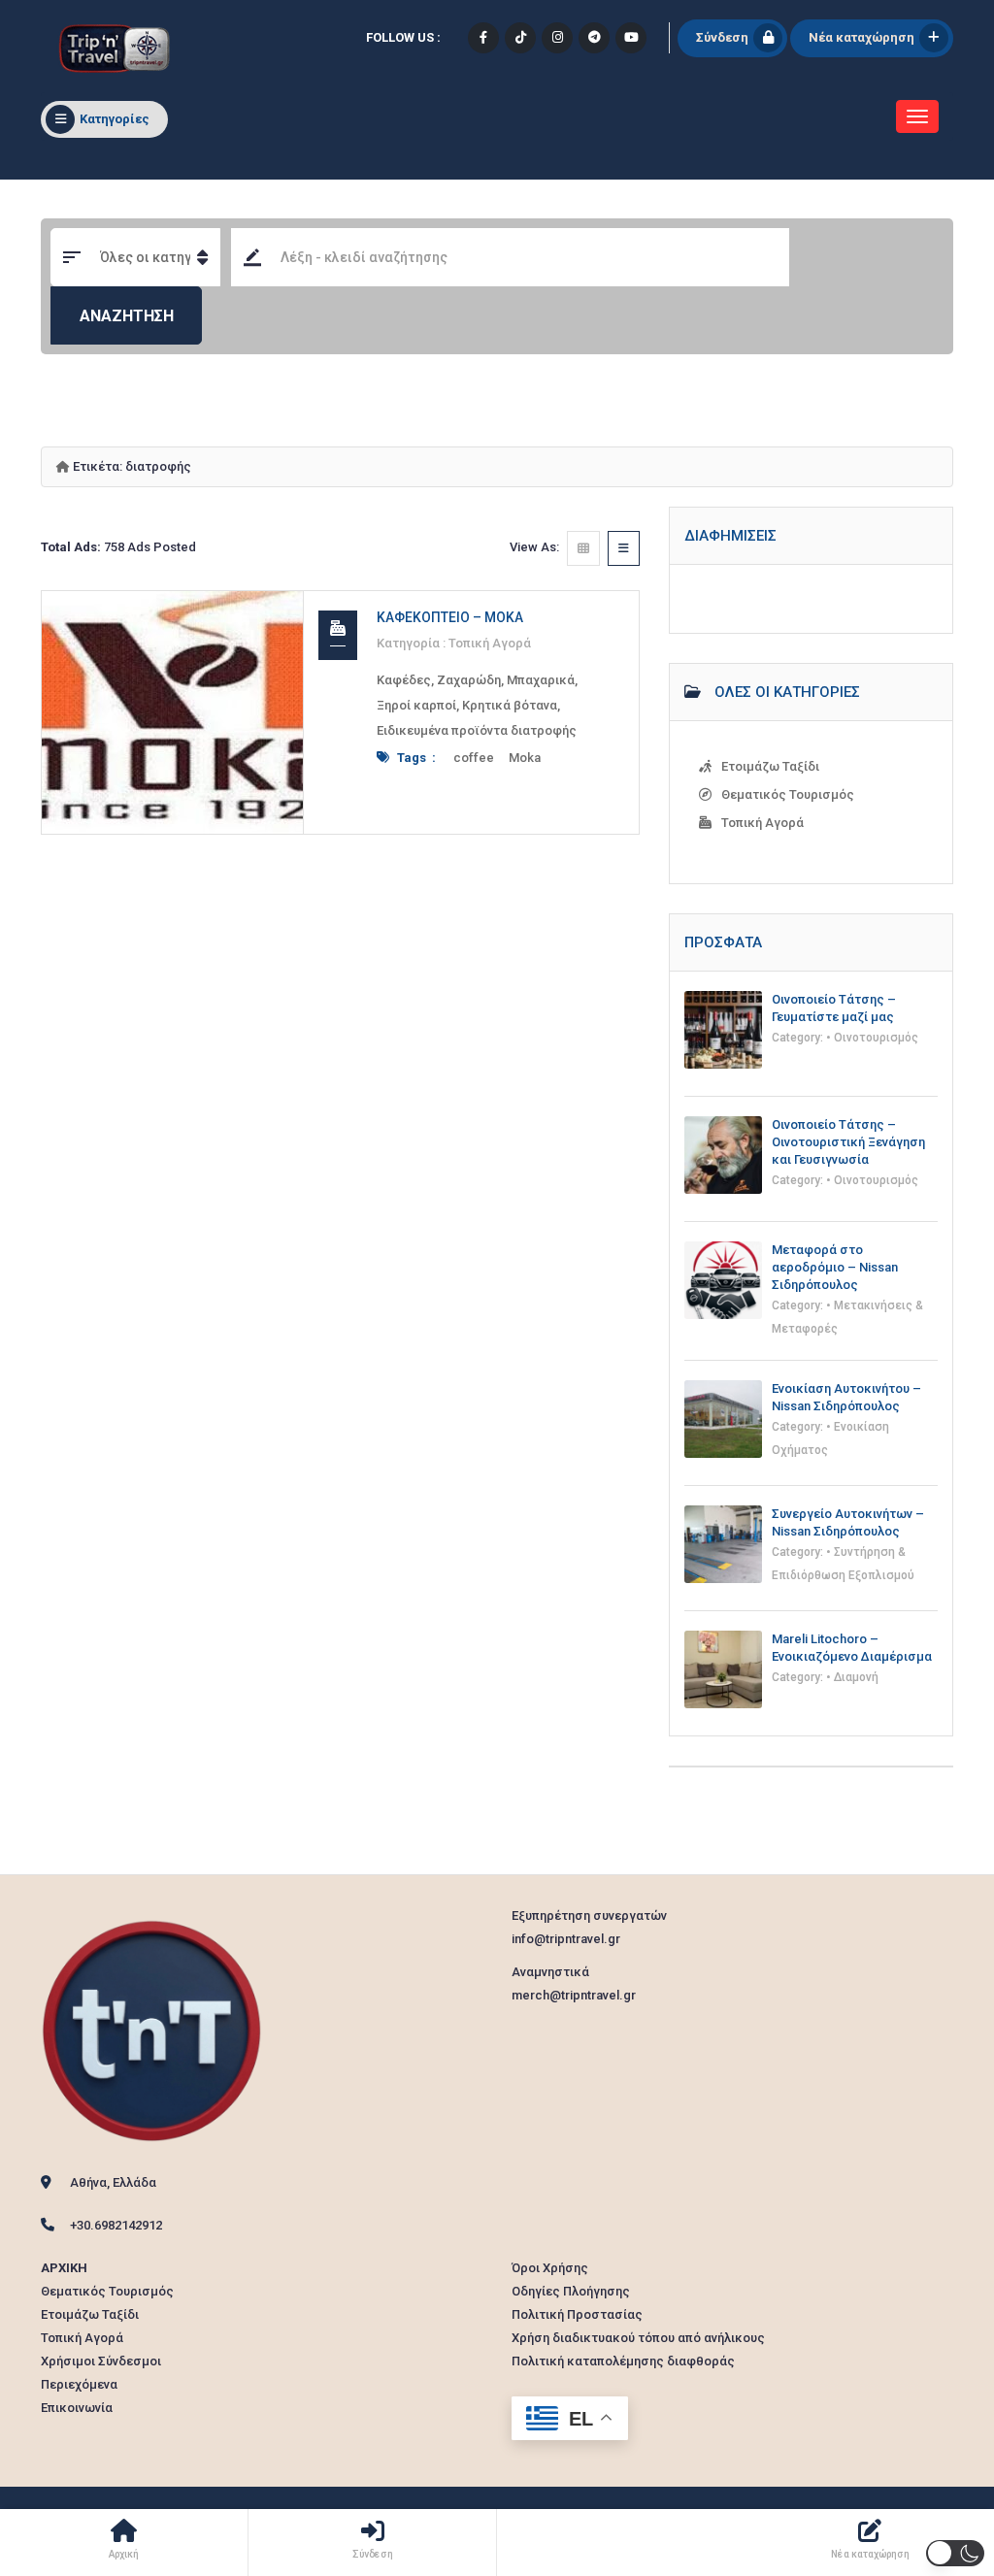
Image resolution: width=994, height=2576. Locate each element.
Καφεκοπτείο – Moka (450, 617)
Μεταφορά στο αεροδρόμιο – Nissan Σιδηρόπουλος (835, 1267)
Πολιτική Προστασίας (577, 2314)
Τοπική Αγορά (490, 643)
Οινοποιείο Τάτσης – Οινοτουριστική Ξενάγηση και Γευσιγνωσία (848, 1142)
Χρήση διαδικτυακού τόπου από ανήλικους (638, 2338)
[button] (955, 2553)
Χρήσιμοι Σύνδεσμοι (101, 2361)
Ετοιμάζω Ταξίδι (770, 766)
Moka (525, 758)
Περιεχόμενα (79, 2384)
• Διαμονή (852, 1677)
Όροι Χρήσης (550, 2268)
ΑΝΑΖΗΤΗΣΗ (127, 316)
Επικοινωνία (77, 2408)
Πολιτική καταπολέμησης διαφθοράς (623, 2361)
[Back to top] (931, 2455)
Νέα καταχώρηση (861, 37)
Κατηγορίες (115, 119)
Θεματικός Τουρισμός (788, 794)
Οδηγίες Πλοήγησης (571, 2291)
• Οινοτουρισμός (872, 1038)
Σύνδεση (722, 37)
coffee (474, 758)
